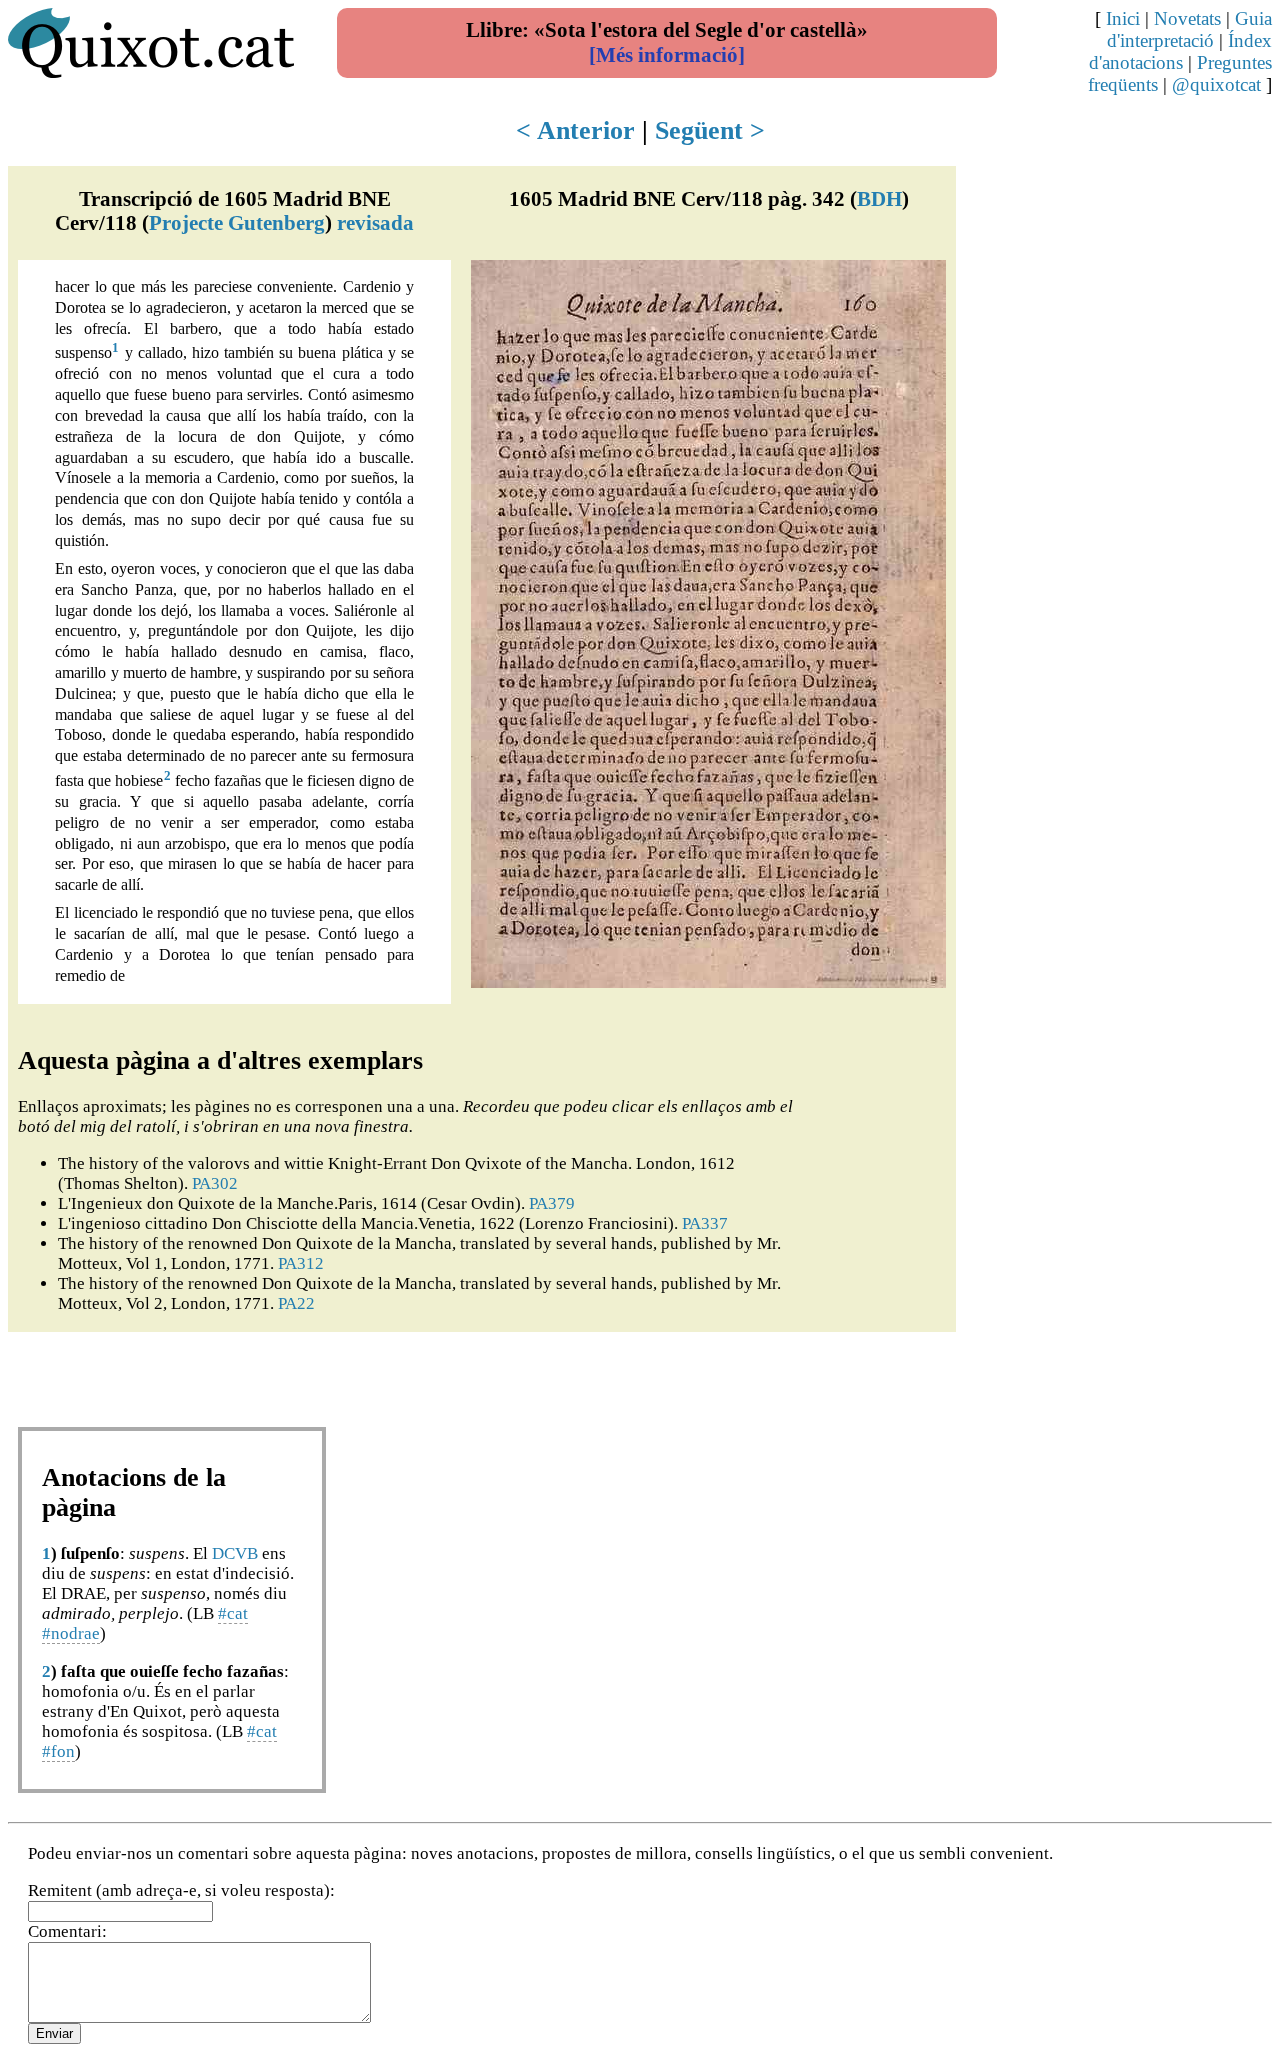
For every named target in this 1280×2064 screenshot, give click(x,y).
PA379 (552, 1203)
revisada (375, 222)
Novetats (1187, 18)
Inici (1123, 18)
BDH (879, 198)
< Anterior (575, 130)
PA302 (215, 1183)
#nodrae (71, 1633)
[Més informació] (667, 55)
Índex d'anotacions (1180, 51)
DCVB (235, 1553)
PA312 (301, 1263)
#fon (58, 1751)
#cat (233, 1613)
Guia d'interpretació (1189, 29)
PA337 (705, 1223)
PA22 (296, 1303)
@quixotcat (1216, 84)
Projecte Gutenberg (237, 222)
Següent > (710, 130)
